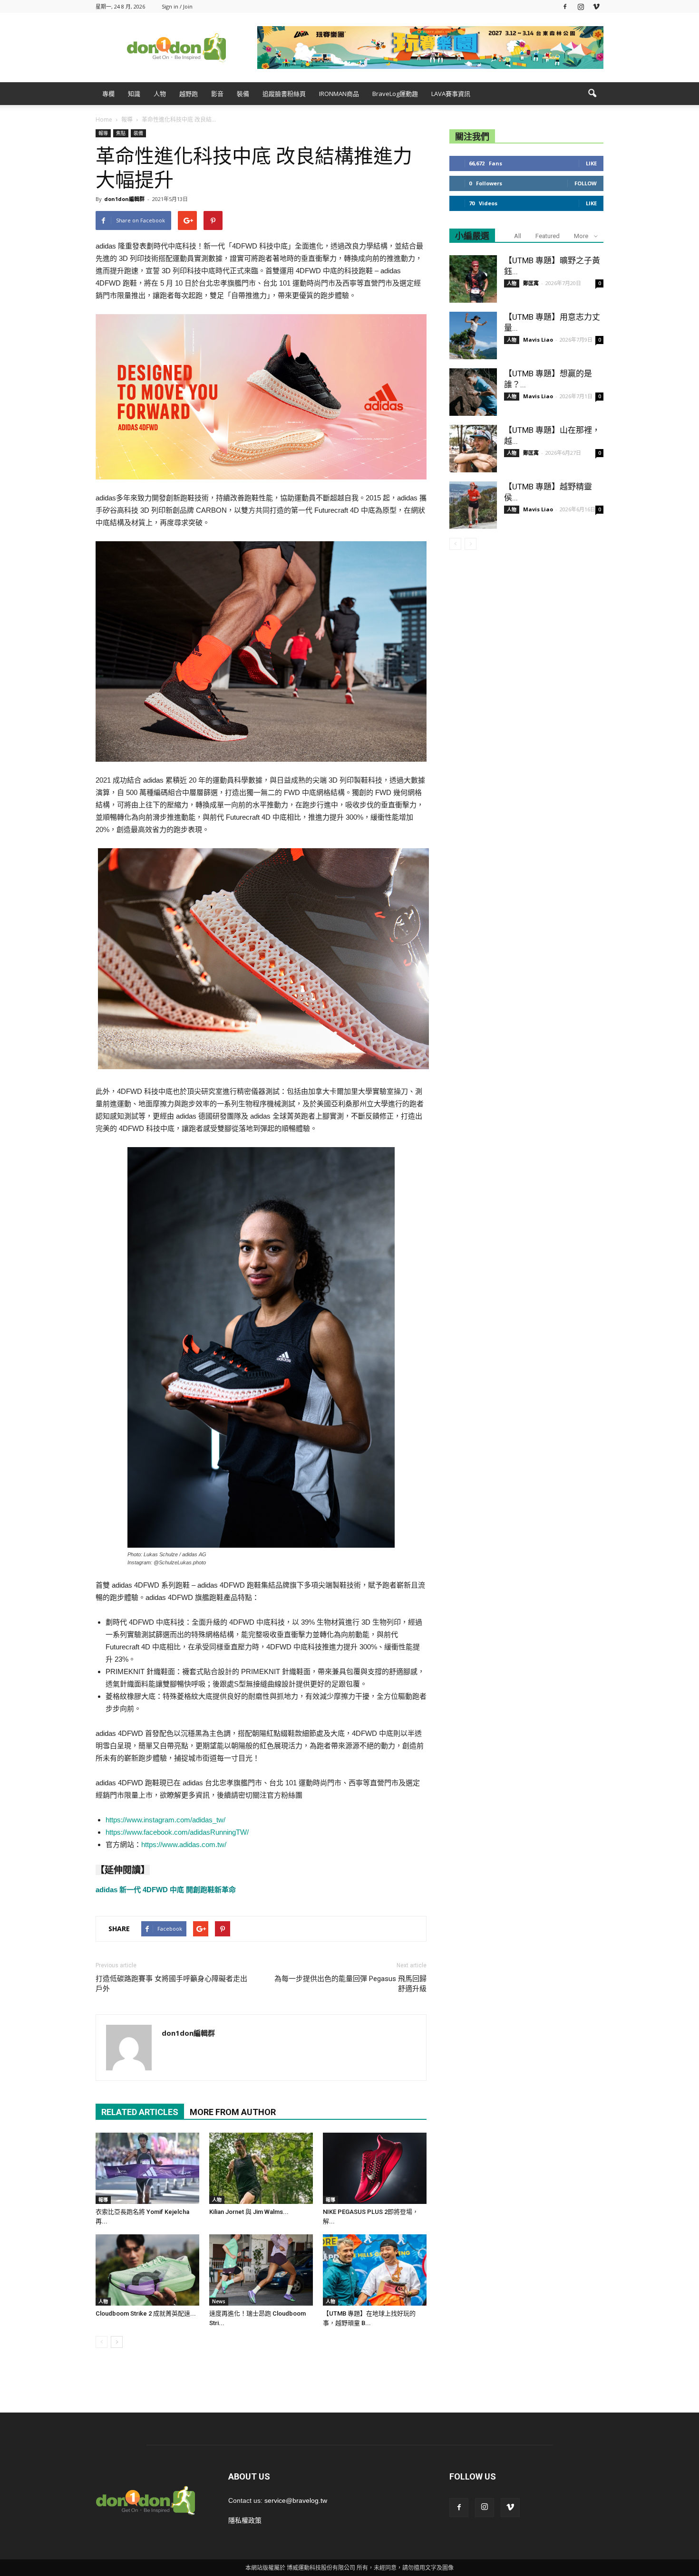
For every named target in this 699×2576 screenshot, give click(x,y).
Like (591, 163)
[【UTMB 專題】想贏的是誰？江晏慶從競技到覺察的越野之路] (473, 392)
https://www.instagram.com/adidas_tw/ (165, 1820)
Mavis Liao (538, 340)
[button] (592, 94)
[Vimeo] (596, 6)
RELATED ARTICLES (140, 2112)
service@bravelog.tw (296, 2500)
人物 (160, 94)
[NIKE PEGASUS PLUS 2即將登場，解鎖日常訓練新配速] (375, 2168)
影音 (217, 94)
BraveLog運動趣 (395, 94)
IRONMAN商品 (339, 94)
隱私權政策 (245, 2520)
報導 (103, 133)
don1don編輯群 (124, 199)
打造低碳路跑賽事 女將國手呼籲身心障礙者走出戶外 (171, 1984)
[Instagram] (581, 6)
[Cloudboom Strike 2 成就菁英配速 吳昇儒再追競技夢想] (147, 2270)
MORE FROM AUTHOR (233, 2112)
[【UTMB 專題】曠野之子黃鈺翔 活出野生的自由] (473, 279)
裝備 (243, 94)
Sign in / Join (177, 6)
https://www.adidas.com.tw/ (184, 1844)
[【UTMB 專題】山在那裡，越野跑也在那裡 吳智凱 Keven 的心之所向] (473, 449)
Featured (548, 236)
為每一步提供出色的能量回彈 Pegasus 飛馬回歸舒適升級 (350, 1984)
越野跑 (189, 94)
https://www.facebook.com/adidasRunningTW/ (177, 1832)
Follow (586, 183)
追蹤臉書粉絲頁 (284, 94)
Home (104, 120)
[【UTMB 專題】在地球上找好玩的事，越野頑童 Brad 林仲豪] (375, 2270)
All (518, 236)
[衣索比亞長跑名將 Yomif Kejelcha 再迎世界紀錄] (147, 2168)
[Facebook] (565, 6)
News (219, 2301)
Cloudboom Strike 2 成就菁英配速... (146, 2313)
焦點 (121, 133)
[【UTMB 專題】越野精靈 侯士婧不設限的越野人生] (473, 505)
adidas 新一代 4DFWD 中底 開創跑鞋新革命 (166, 1890)
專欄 (108, 94)
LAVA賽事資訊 (451, 94)
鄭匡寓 (531, 283)
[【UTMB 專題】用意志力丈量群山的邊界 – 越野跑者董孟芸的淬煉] (473, 335)
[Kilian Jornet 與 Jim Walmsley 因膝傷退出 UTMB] (261, 2168)
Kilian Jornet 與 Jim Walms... (249, 2212)
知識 (134, 94)
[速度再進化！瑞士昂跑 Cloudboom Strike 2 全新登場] (261, 2270)
